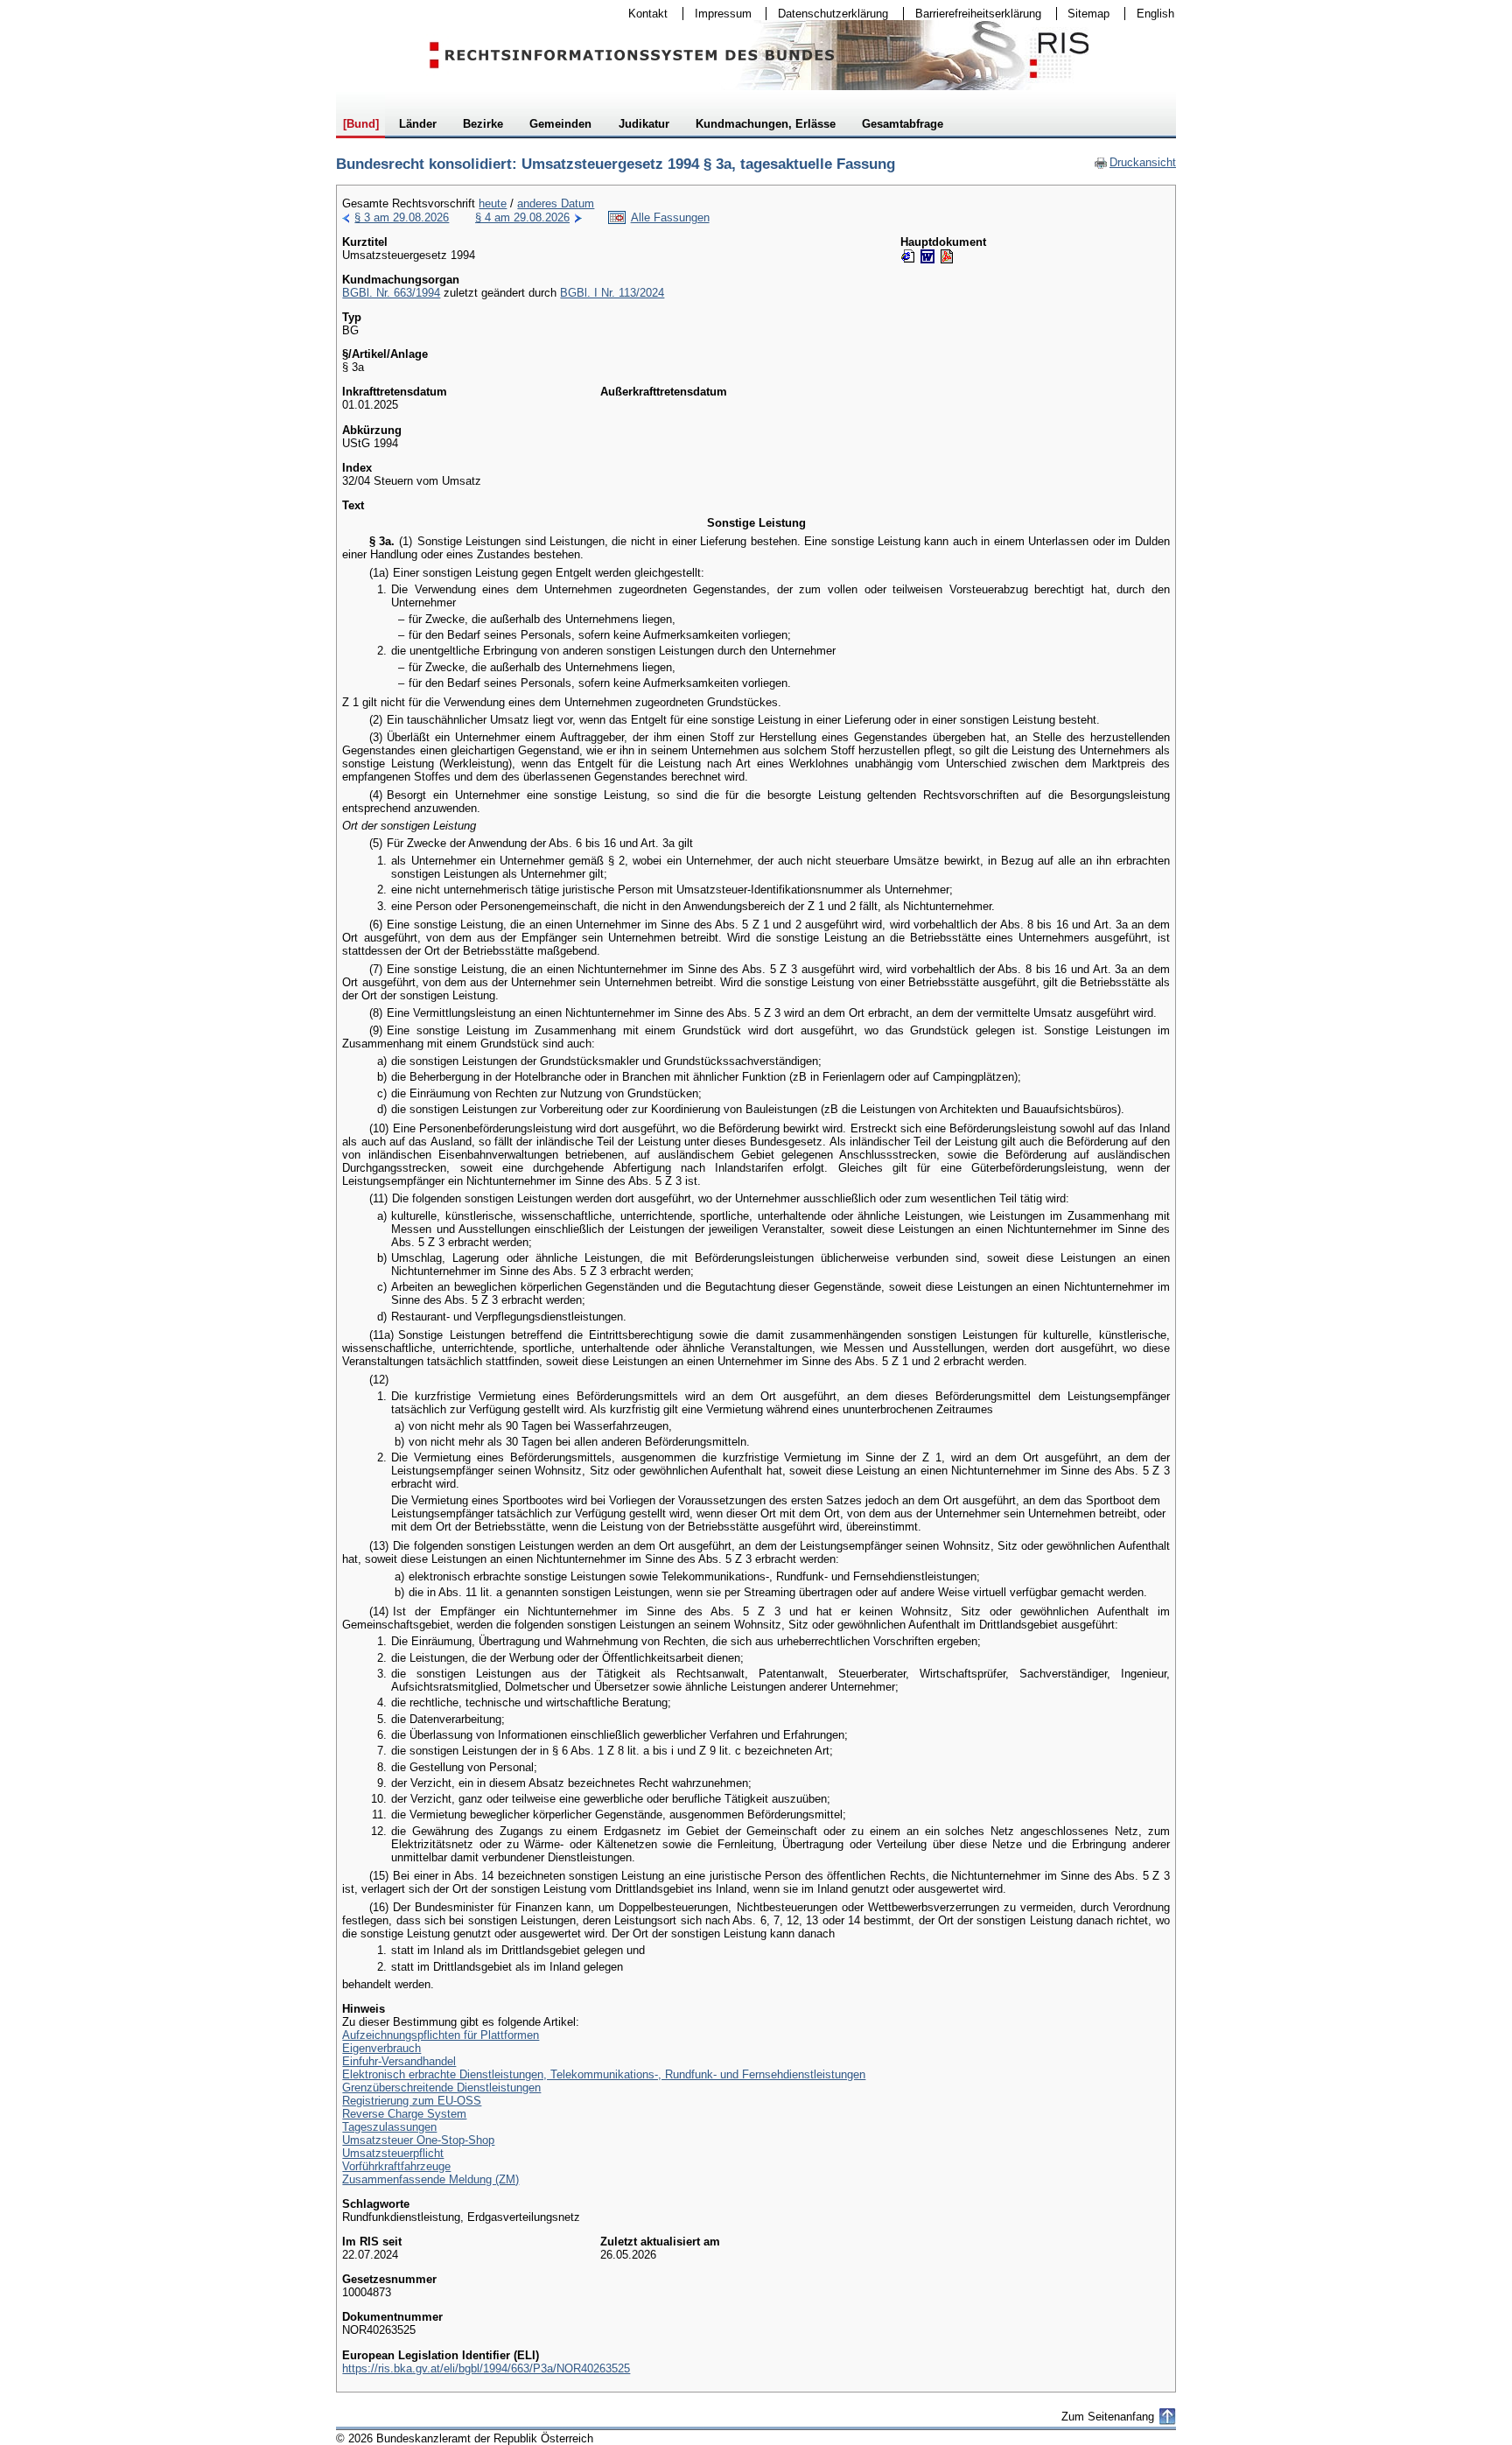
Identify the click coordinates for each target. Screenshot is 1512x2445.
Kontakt (642, 14)
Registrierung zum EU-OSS (412, 2101)
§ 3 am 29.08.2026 (402, 217)
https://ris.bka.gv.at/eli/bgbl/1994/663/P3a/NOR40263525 (486, 2368)
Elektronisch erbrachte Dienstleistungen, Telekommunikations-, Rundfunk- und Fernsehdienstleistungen (604, 2074)
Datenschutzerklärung (827, 14)
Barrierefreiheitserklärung (973, 14)
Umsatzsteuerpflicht (393, 2153)
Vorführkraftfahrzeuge (396, 2166)
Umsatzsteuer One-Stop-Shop (418, 2140)
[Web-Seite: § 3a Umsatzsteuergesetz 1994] (908, 256)
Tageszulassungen (389, 2127)
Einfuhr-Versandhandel (399, 2061)
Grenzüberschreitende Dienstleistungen (441, 2088)
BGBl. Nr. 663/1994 (391, 293)
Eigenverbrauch (381, 2048)
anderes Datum (556, 203)
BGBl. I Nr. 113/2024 (612, 293)
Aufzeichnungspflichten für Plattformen (441, 2035)
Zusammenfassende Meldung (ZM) (430, 2179)
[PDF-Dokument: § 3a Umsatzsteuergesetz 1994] (947, 256)
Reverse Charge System (404, 2114)
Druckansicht (1135, 162)
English (1155, 14)
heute (493, 203)
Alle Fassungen (670, 217)
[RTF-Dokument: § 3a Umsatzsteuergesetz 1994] (927, 256)
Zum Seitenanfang (1108, 2417)
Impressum (717, 14)
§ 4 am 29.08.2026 (522, 217)
